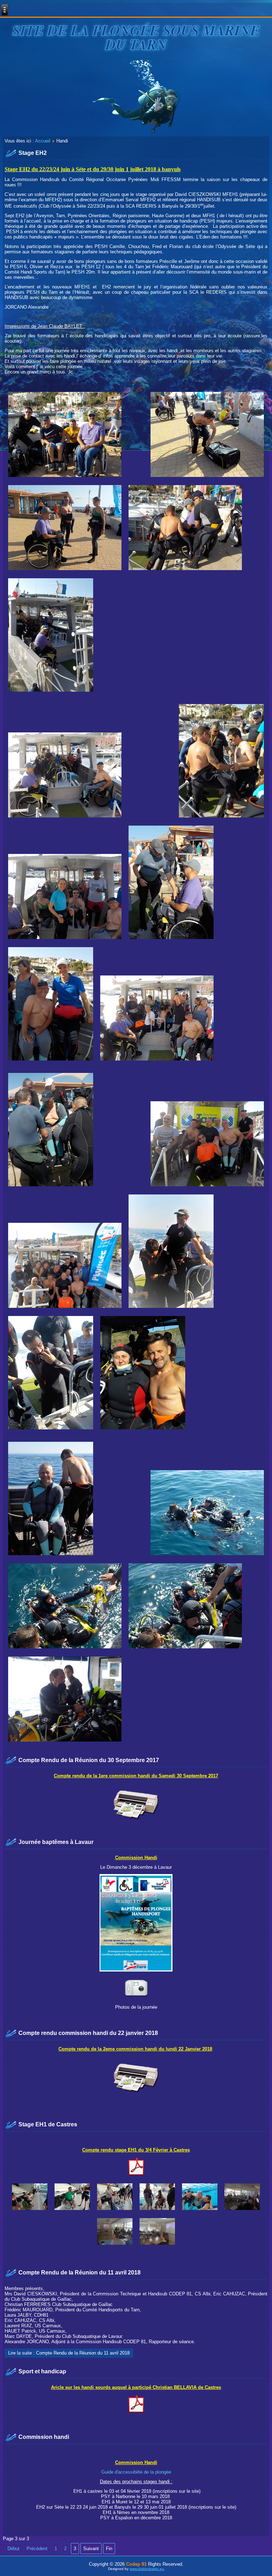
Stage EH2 (33, 153)
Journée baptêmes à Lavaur (56, 1842)
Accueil (43, 141)
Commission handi (44, 2437)
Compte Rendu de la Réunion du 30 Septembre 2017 (89, 1760)
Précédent (37, 2549)
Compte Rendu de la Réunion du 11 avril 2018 (80, 2273)
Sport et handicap (42, 2371)
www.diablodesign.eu (147, 2569)
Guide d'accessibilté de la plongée (136, 2472)
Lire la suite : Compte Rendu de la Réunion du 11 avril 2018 (69, 2353)
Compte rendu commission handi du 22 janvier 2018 (88, 2033)
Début (13, 2549)
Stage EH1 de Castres (48, 2124)
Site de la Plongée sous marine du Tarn (136, 37)
